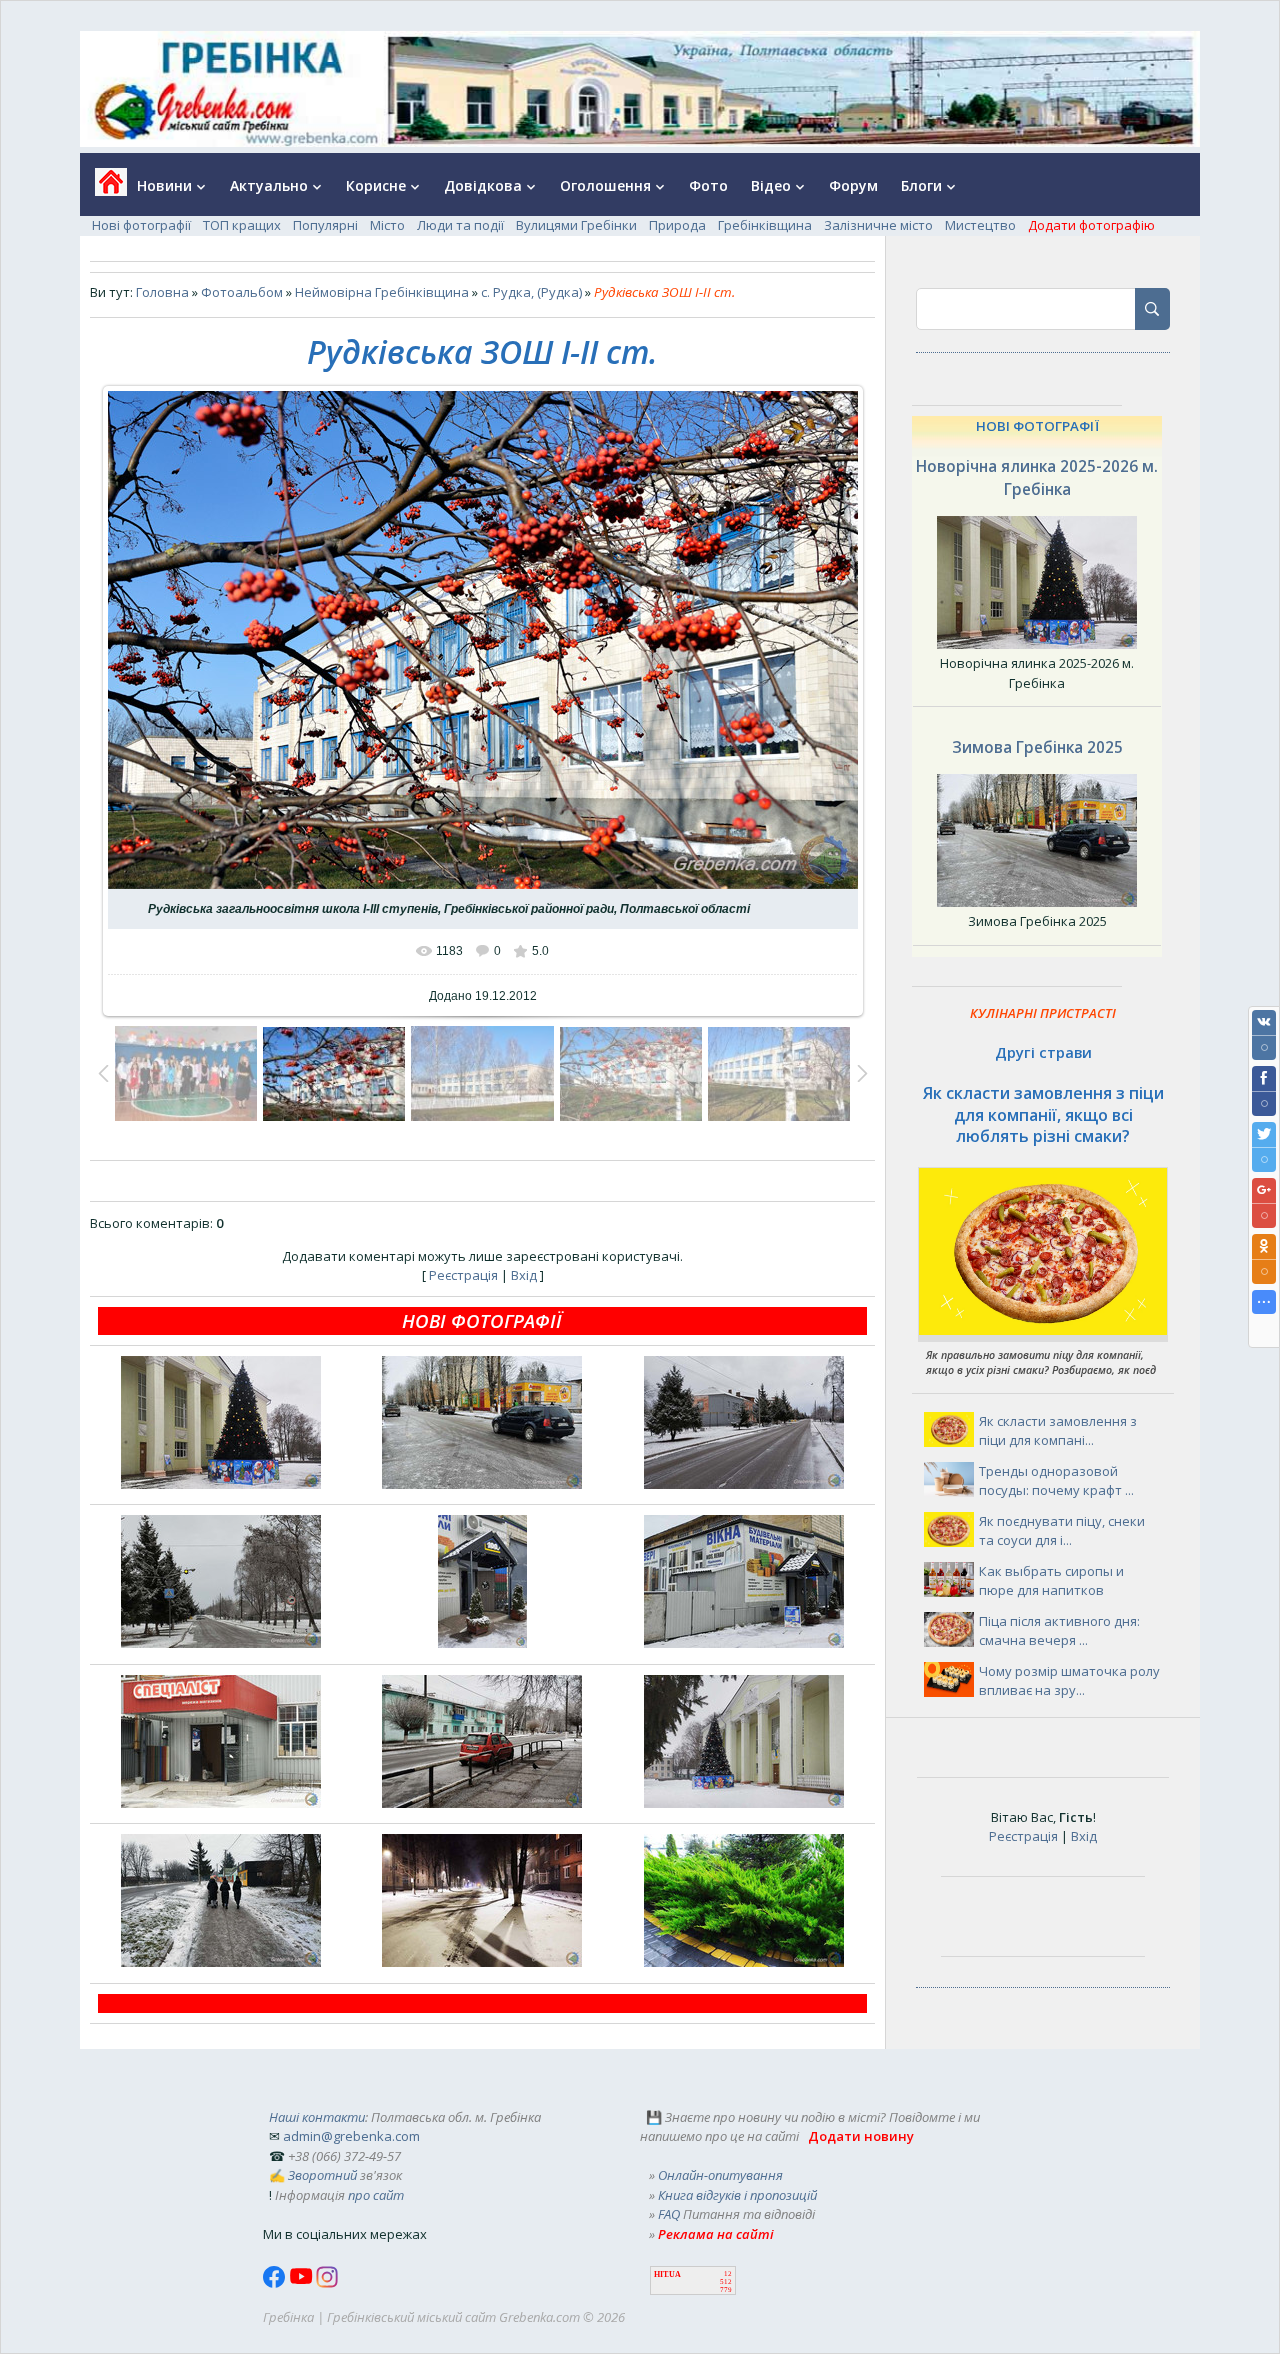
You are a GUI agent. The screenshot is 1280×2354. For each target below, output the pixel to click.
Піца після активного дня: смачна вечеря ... (1059, 1631)
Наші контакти (317, 2117)
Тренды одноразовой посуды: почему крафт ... (1056, 1481)
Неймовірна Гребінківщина (382, 292)
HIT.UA (667, 2274)
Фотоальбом (242, 292)
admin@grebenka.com (351, 2136)
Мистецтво (980, 225)
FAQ (669, 2214)
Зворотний (322, 2175)
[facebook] (276, 2283)
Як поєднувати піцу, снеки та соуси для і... (1062, 1531)
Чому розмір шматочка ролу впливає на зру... (1069, 1681)
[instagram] (327, 2283)
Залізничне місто (878, 225)
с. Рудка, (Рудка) (531, 292)
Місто (387, 225)
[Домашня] (103, 188)
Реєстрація (463, 1275)
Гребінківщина (765, 225)
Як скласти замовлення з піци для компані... (1058, 1431)
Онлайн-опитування (720, 2175)
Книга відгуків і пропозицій (737, 2195)
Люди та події (460, 225)
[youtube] (302, 2283)
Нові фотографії (141, 225)
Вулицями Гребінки (576, 225)
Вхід (524, 1275)
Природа (677, 225)
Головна (162, 292)
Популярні (325, 225)
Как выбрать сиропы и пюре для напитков (1051, 1581)
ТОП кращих (242, 225)
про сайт (376, 2195)
